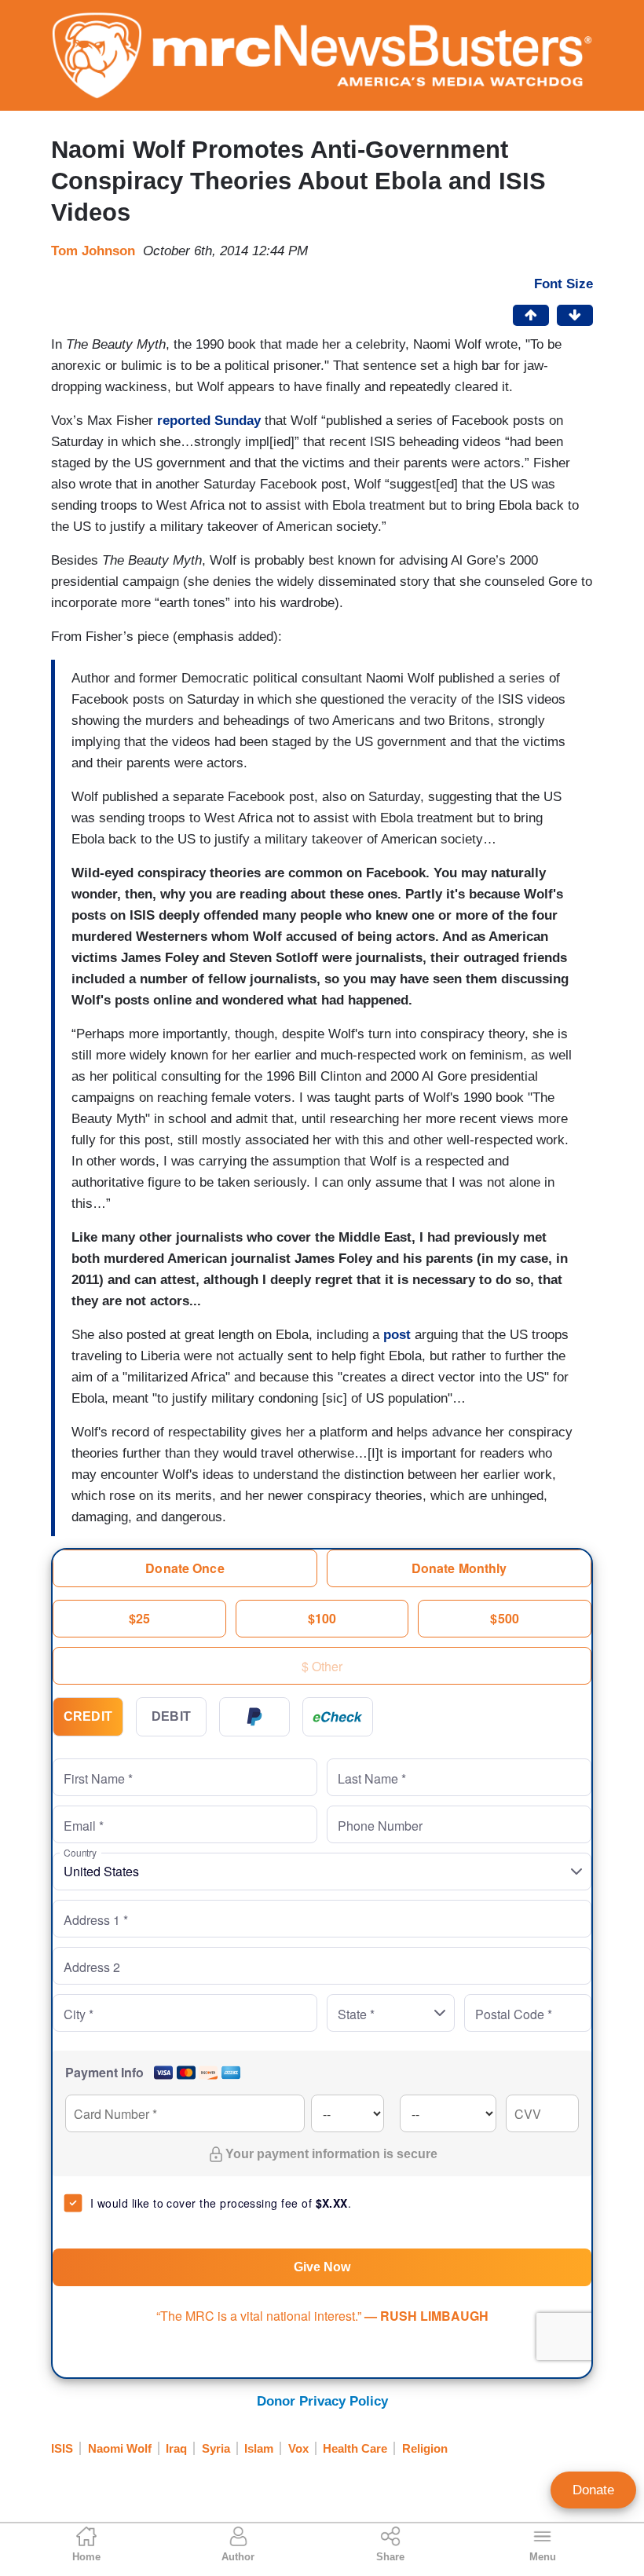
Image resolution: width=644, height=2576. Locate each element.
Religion (425, 2448)
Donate (593, 2490)
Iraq (176, 2448)
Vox (298, 2448)
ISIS (62, 2448)
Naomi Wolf (120, 2448)
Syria (216, 2448)
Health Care (355, 2448)
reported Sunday (209, 421)
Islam (259, 2448)
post (397, 1335)
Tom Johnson (93, 251)
